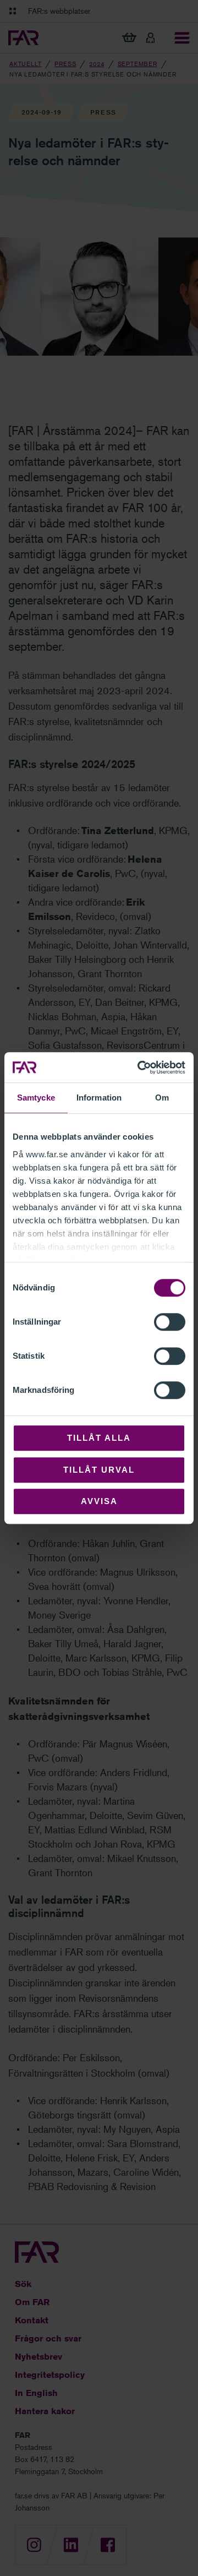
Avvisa (99, 1501)
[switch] (170, 1322)
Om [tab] (162, 1098)
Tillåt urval (99, 1470)
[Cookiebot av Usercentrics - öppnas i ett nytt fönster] (140, 1068)
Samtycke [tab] (36, 1098)
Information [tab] (99, 1098)
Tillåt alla (99, 1438)
